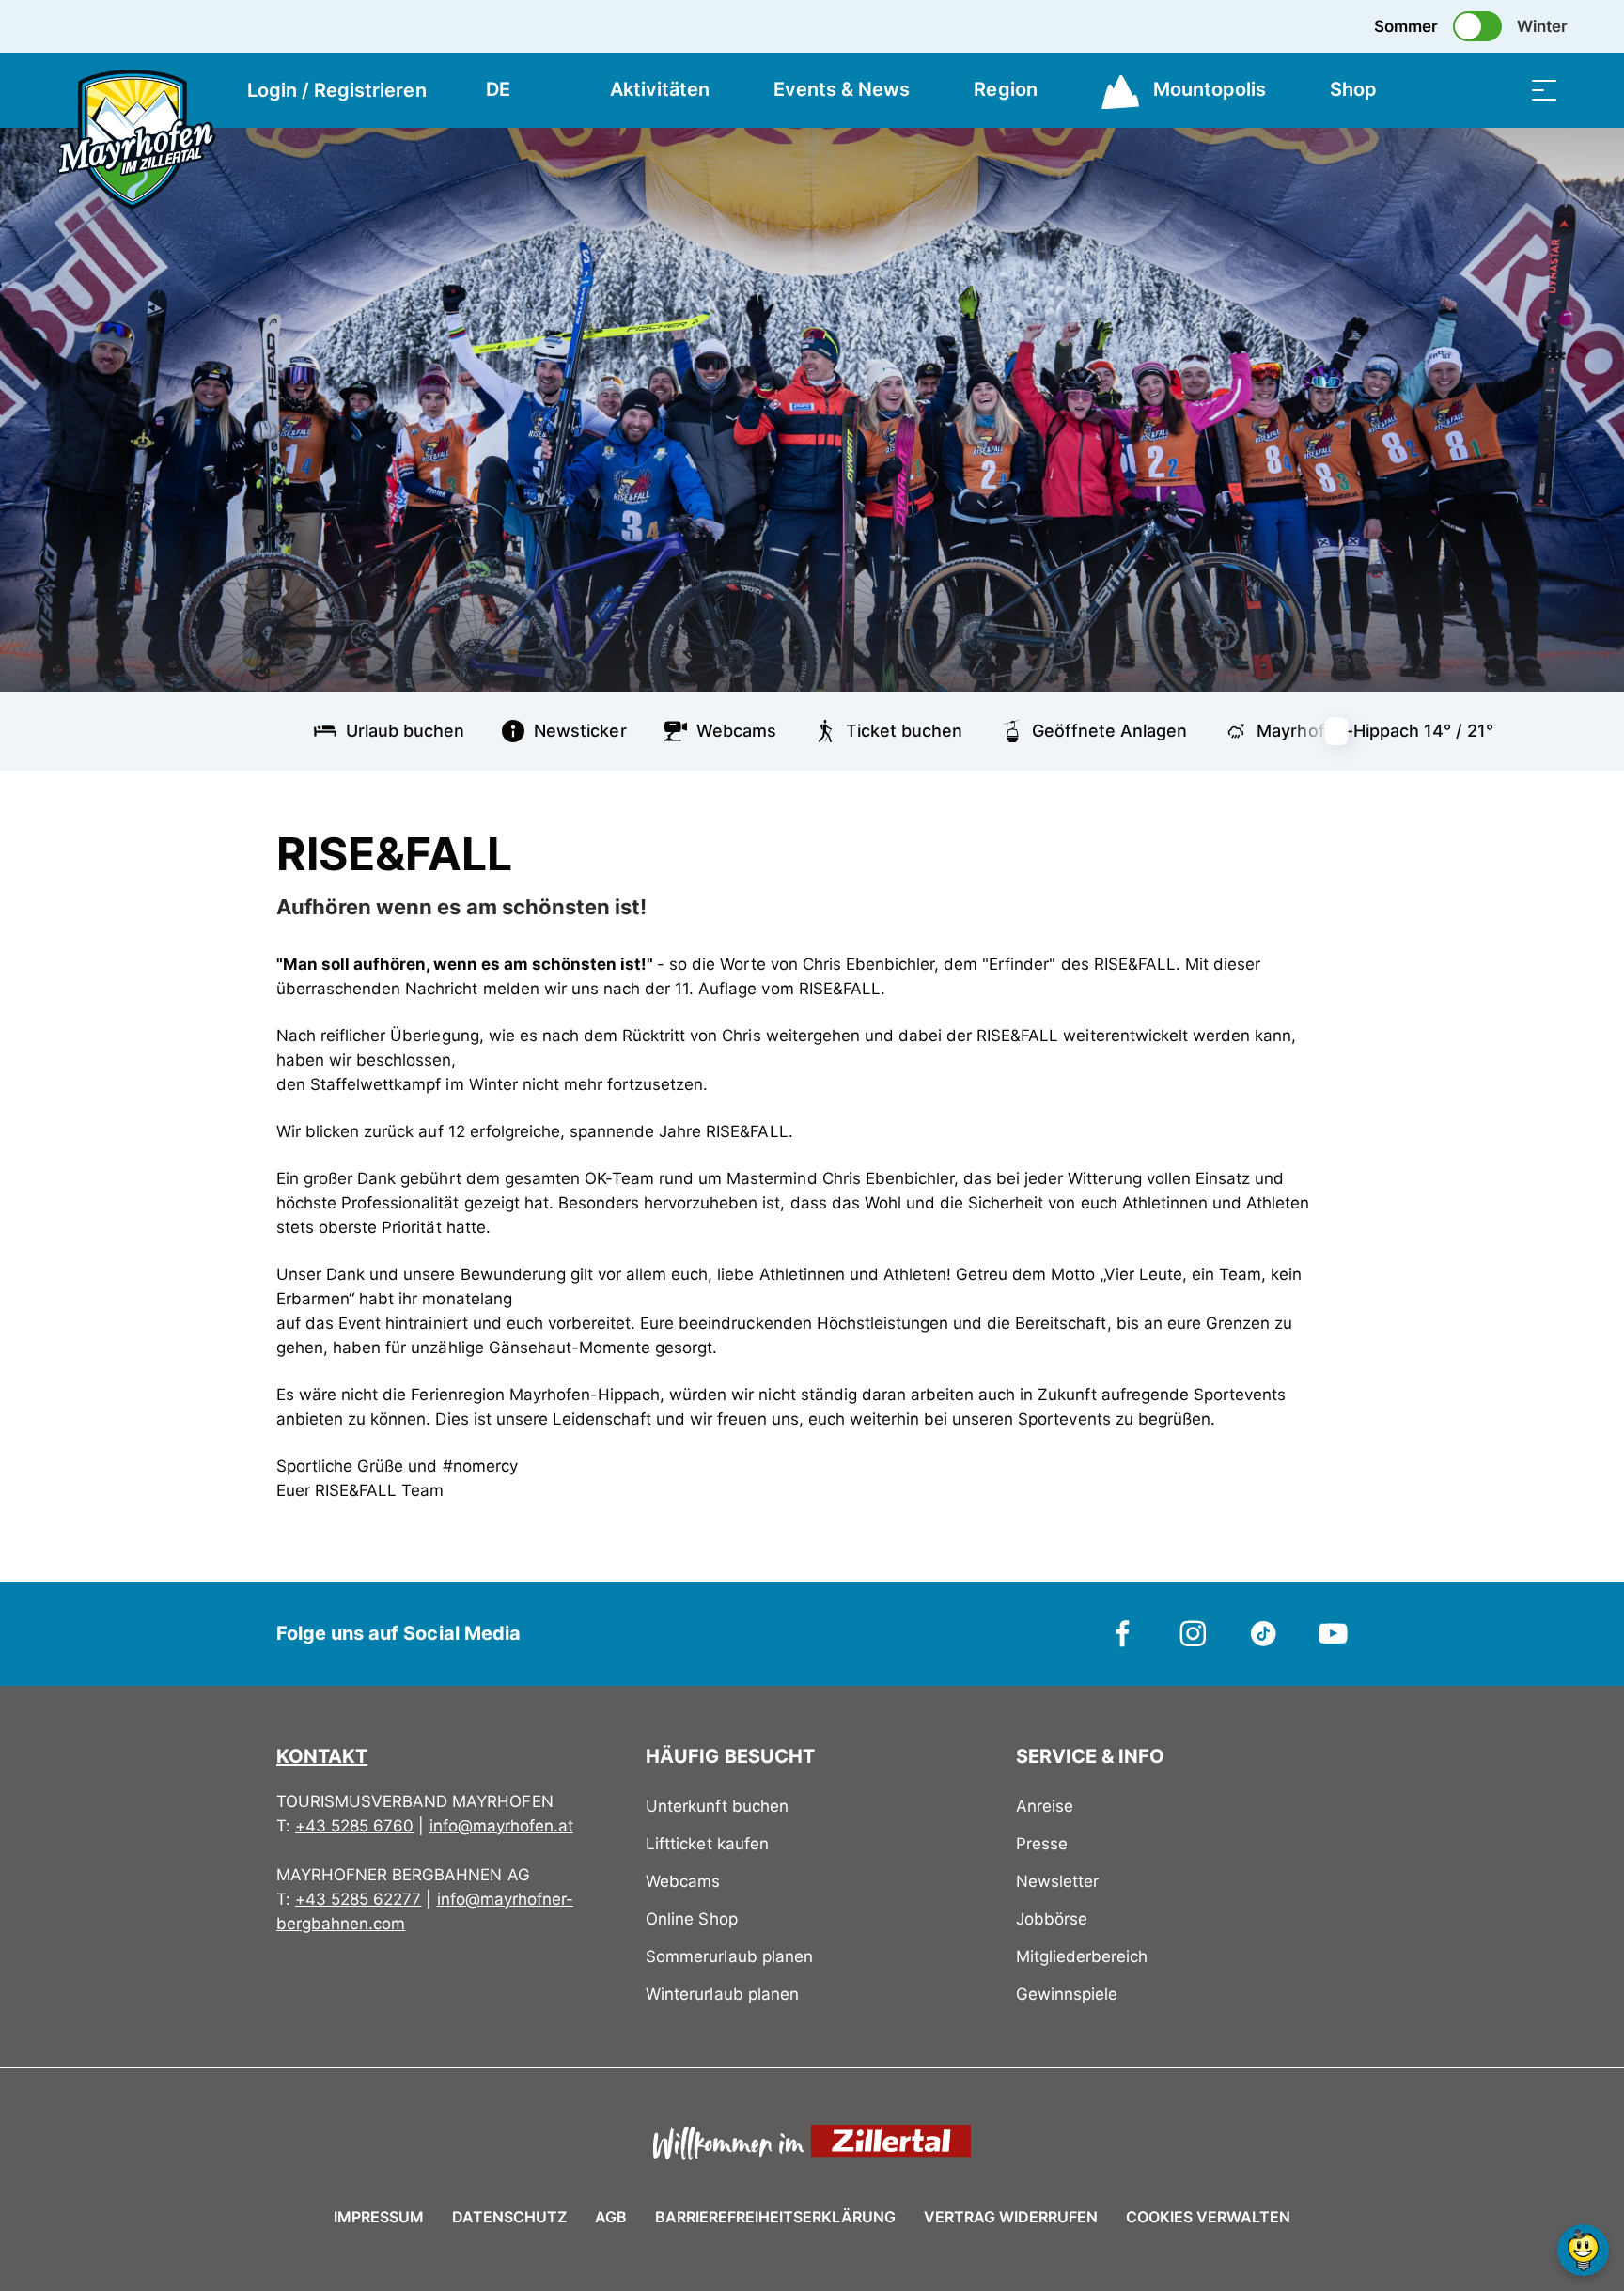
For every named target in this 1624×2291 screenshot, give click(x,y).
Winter (1542, 26)
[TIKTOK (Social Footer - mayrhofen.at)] (1264, 1632)
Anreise (1045, 1806)
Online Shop (691, 1919)
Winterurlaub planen (722, 1994)
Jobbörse (1052, 1919)
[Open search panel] (1497, 90)
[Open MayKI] (1583, 2250)
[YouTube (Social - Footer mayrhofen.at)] (1333, 1632)
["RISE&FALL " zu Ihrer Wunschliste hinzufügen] (1329, 846)
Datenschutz (509, 2217)
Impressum (379, 2217)
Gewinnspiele (1067, 1994)
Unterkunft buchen (717, 1806)
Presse (1042, 1844)
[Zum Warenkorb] (1450, 90)
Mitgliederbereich (1082, 1956)
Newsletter (1057, 1881)
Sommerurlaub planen (729, 1956)
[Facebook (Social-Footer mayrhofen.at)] (1124, 1632)
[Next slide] (1348, 731)
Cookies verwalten (1208, 2214)
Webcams (683, 1881)
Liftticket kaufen (707, 1844)
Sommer (1406, 26)
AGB (611, 2217)
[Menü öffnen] (1544, 90)
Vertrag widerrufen (1011, 2217)
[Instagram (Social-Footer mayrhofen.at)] (1193, 1632)
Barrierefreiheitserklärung (775, 2217)
